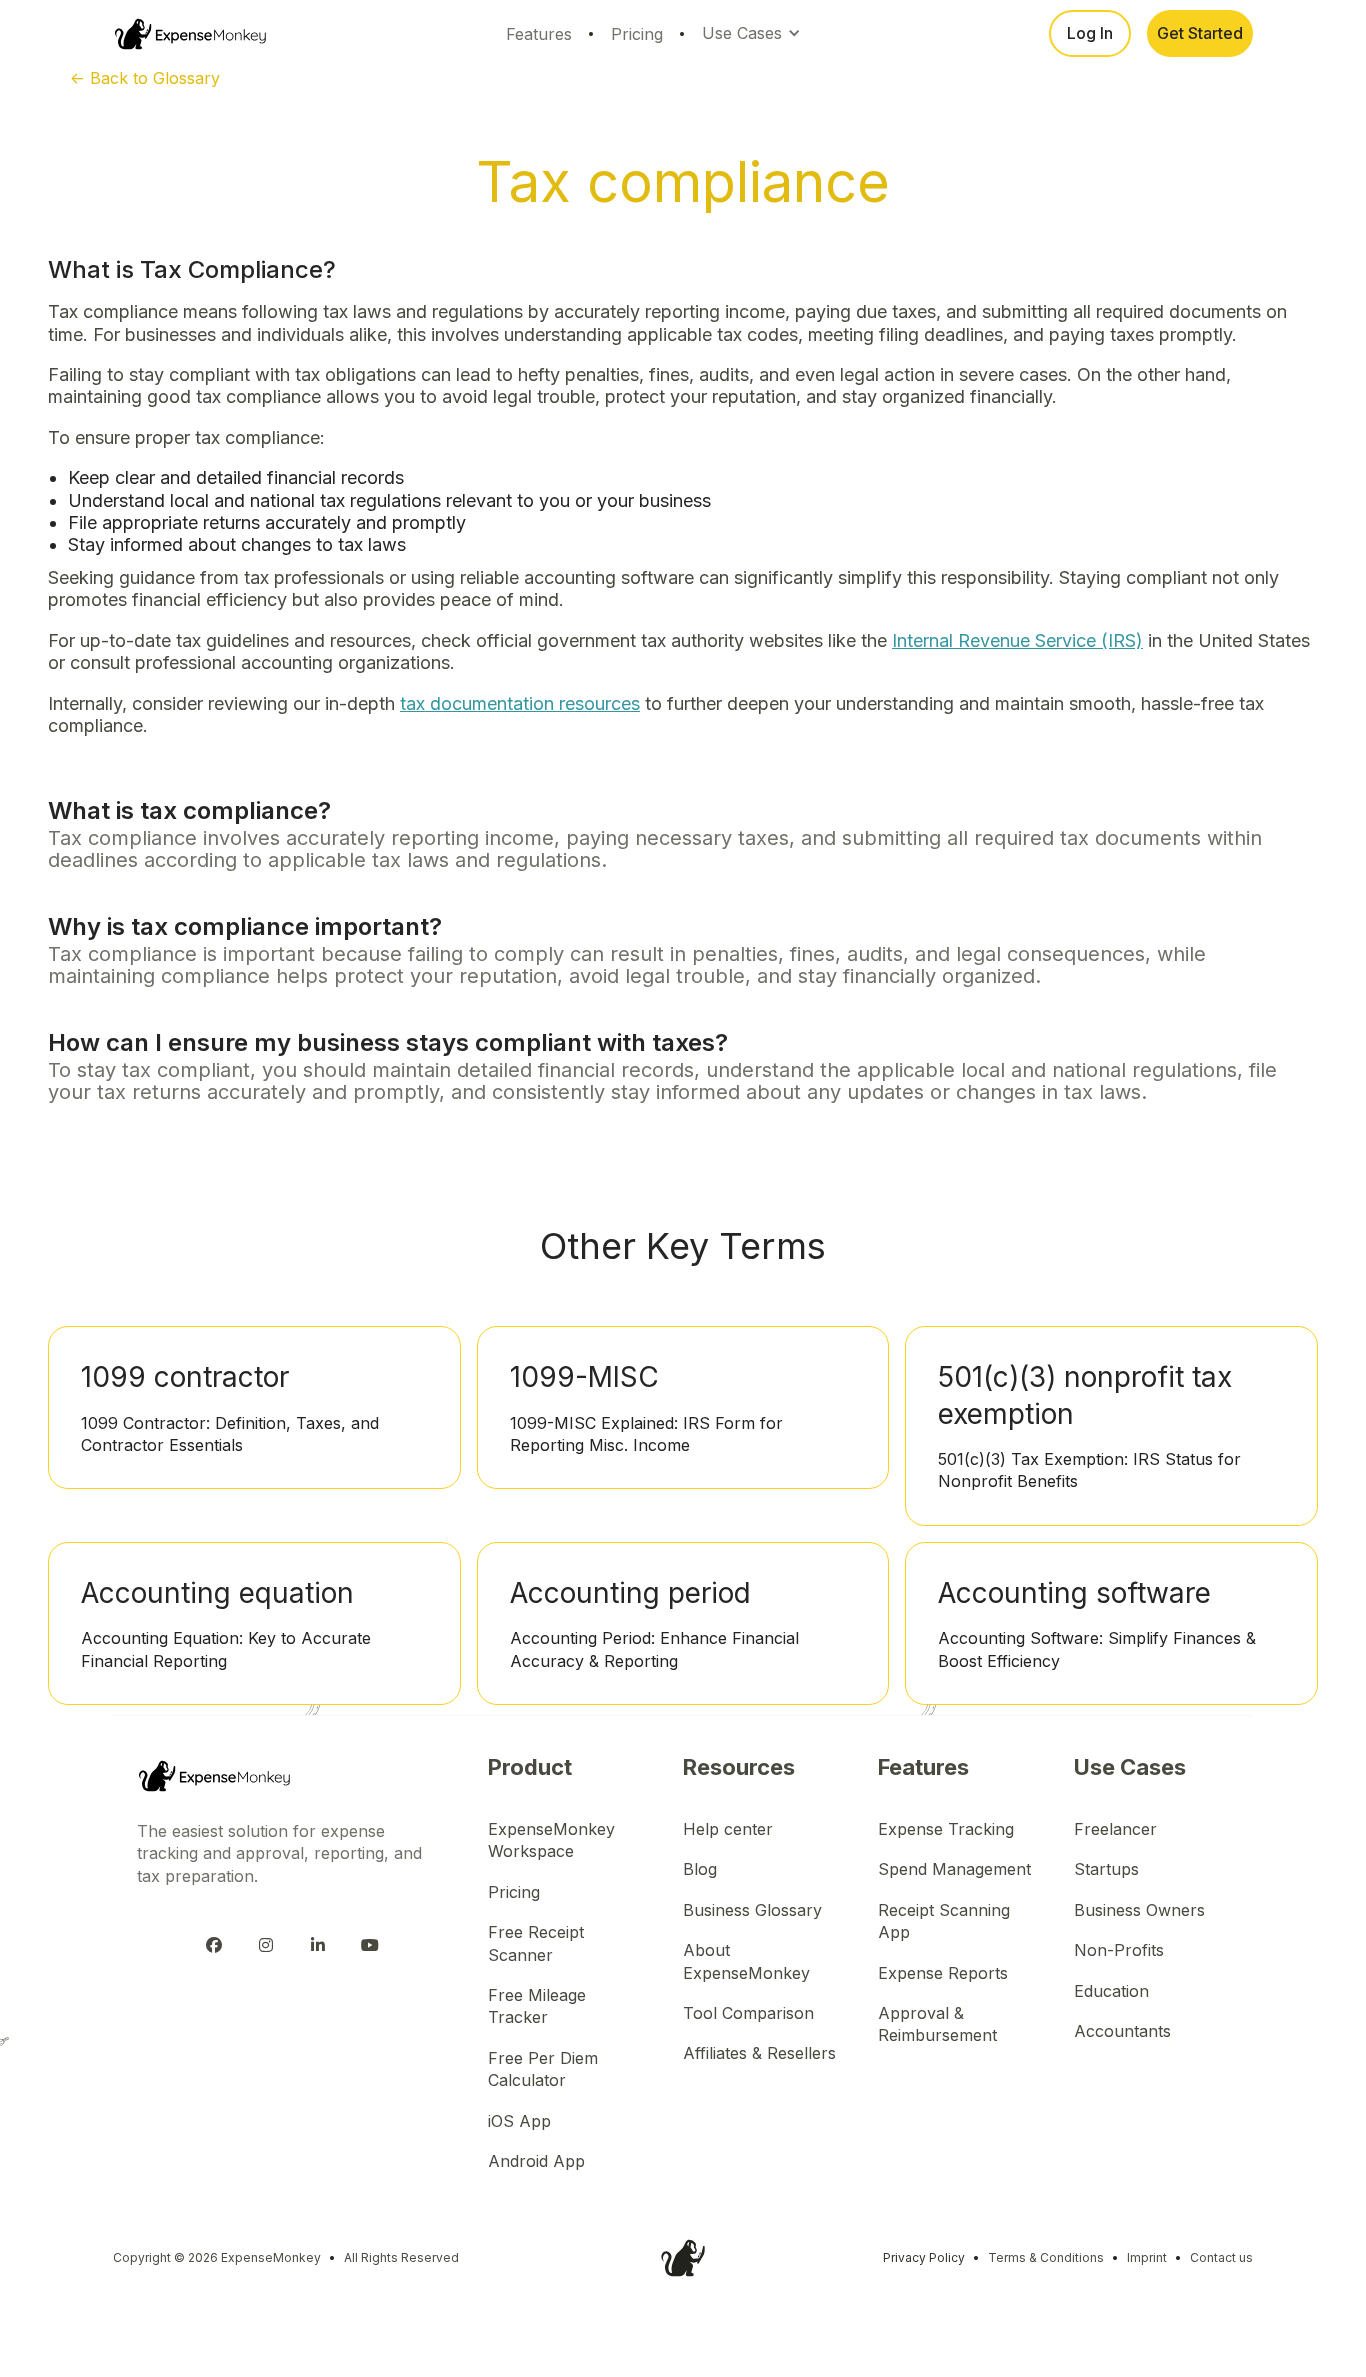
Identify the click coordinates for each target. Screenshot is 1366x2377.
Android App (536, 2161)
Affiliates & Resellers (759, 2053)
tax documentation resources (520, 703)
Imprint (1147, 2257)
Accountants (1122, 2031)
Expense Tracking (946, 1829)
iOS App (519, 2121)
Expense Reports (943, 1973)
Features (539, 34)
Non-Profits (1119, 1950)
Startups (1106, 1869)
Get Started (1200, 33)
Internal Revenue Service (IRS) (1017, 640)
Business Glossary (752, 1910)
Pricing (637, 34)
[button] (754, 33)
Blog (700, 1869)
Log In (1090, 33)
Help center (728, 1829)
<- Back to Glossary (145, 78)
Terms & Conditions (1046, 2257)
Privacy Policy (924, 2257)
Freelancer (1115, 1829)
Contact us (1221, 2257)
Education (1111, 1991)
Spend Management (954, 1869)
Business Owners (1139, 1910)
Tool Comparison (748, 2013)
